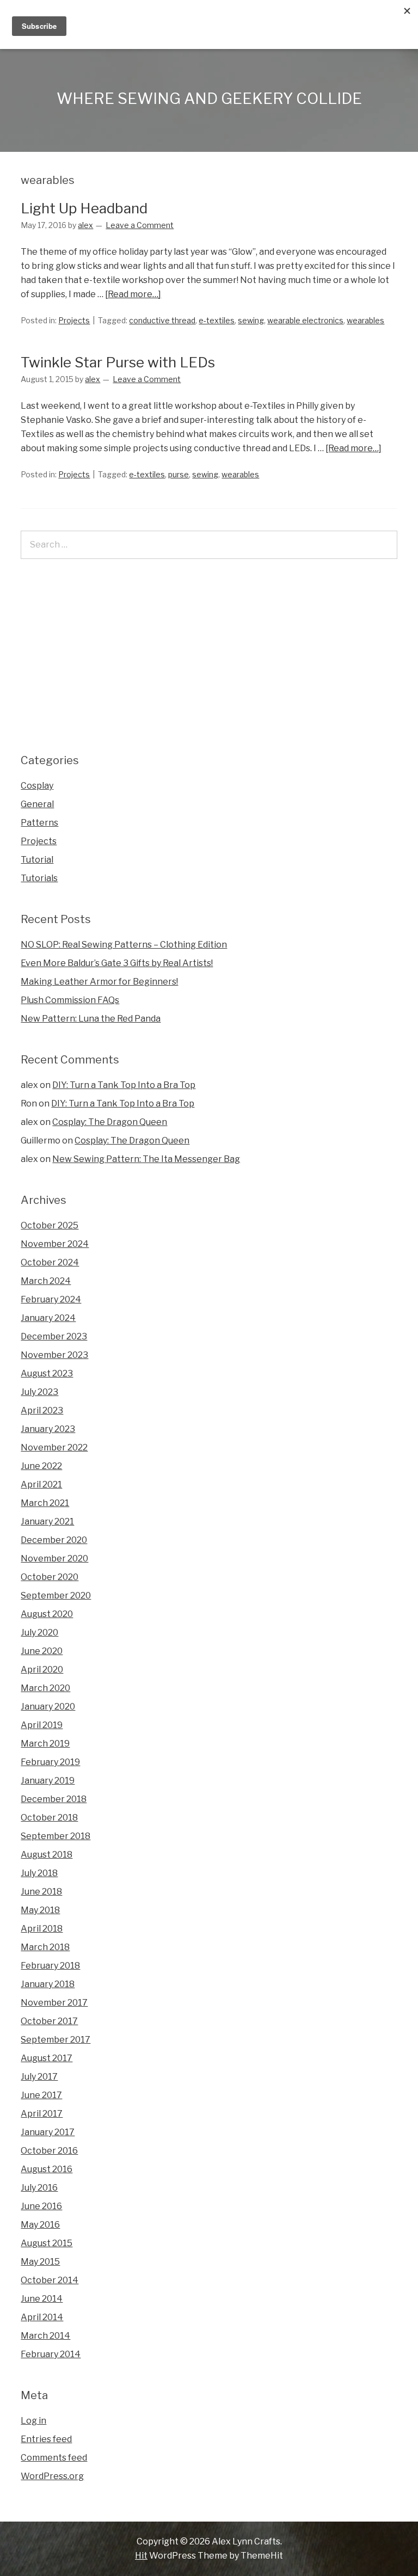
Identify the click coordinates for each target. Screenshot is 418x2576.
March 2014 (45, 2336)
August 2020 (47, 1614)
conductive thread (162, 320)
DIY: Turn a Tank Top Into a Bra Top (124, 1085)
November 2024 (55, 1244)
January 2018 (48, 1984)
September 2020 (56, 1596)
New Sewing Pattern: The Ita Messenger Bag (146, 1159)
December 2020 (54, 1540)
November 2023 (54, 1355)
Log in (33, 2421)
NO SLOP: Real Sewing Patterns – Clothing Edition (124, 945)
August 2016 (47, 2169)
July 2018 (39, 1873)
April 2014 (42, 2317)
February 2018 (50, 1966)
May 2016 (40, 2225)
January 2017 (48, 2132)
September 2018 (56, 1836)
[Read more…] (133, 294)
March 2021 (45, 1503)
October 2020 (50, 1577)
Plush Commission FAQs (70, 1000)
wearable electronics (305, 320)
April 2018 (42, 1929)
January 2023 (48, 1429)
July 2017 (39, 2077)
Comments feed (54, 2458)
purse (179, 474)
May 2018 (40, 1910)
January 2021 (47, 1521)
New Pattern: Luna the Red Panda (91, 1019)
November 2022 (54, 1447)
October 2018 (49, 1818)
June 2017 (41, 2095)
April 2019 (42, 1725)
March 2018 (45, 1947)
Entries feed (46, 2439)
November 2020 (54, 1558)
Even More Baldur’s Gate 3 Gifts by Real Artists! (117, 963)
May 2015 (40, 2262)
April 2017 (42, 2114)
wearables (365, 320)
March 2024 (46, 1281)
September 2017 (56, 2040)
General (37, 804)
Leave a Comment (140, 225)
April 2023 (42, 1410)
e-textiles (217, 320)
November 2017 (54, 2003)
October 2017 (49, 2021)
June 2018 (41, 1892)
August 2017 (47, 2058)
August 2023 (47, 1373)
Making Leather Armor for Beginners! (99, 982)
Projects (74, 320)
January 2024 (48, 1318)
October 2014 (50, 2280)
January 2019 (48, 1781)
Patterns (39, 823)
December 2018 (54, 1799)
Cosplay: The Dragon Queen (110, 1122)
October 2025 (50, 1225)
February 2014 (51, 2354)
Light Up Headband (84, 208)
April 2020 (42, 1670)
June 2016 (41, 2206)
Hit (141, 2556)
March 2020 (45, 1688)
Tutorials (39, 878)
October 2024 (50, 1262)
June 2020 (42, 1651)
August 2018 (47, 1855)
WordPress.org (52, 2476)
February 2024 (51, 1299)
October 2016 (49, 2151)
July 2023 (39, 1392)
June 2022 (41, 1466)
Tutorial (37, 860)
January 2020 (48, 1707)
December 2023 (54, 1336)
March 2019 (45, 1744)
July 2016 (39, 2188)
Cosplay (37, 786)
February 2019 (50, 1762)
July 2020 (39, 1633)
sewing (251, 320)
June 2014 (42, 2299)
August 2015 (47, 2243)
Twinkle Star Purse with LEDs (118, 362)
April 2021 (41, 1484)
